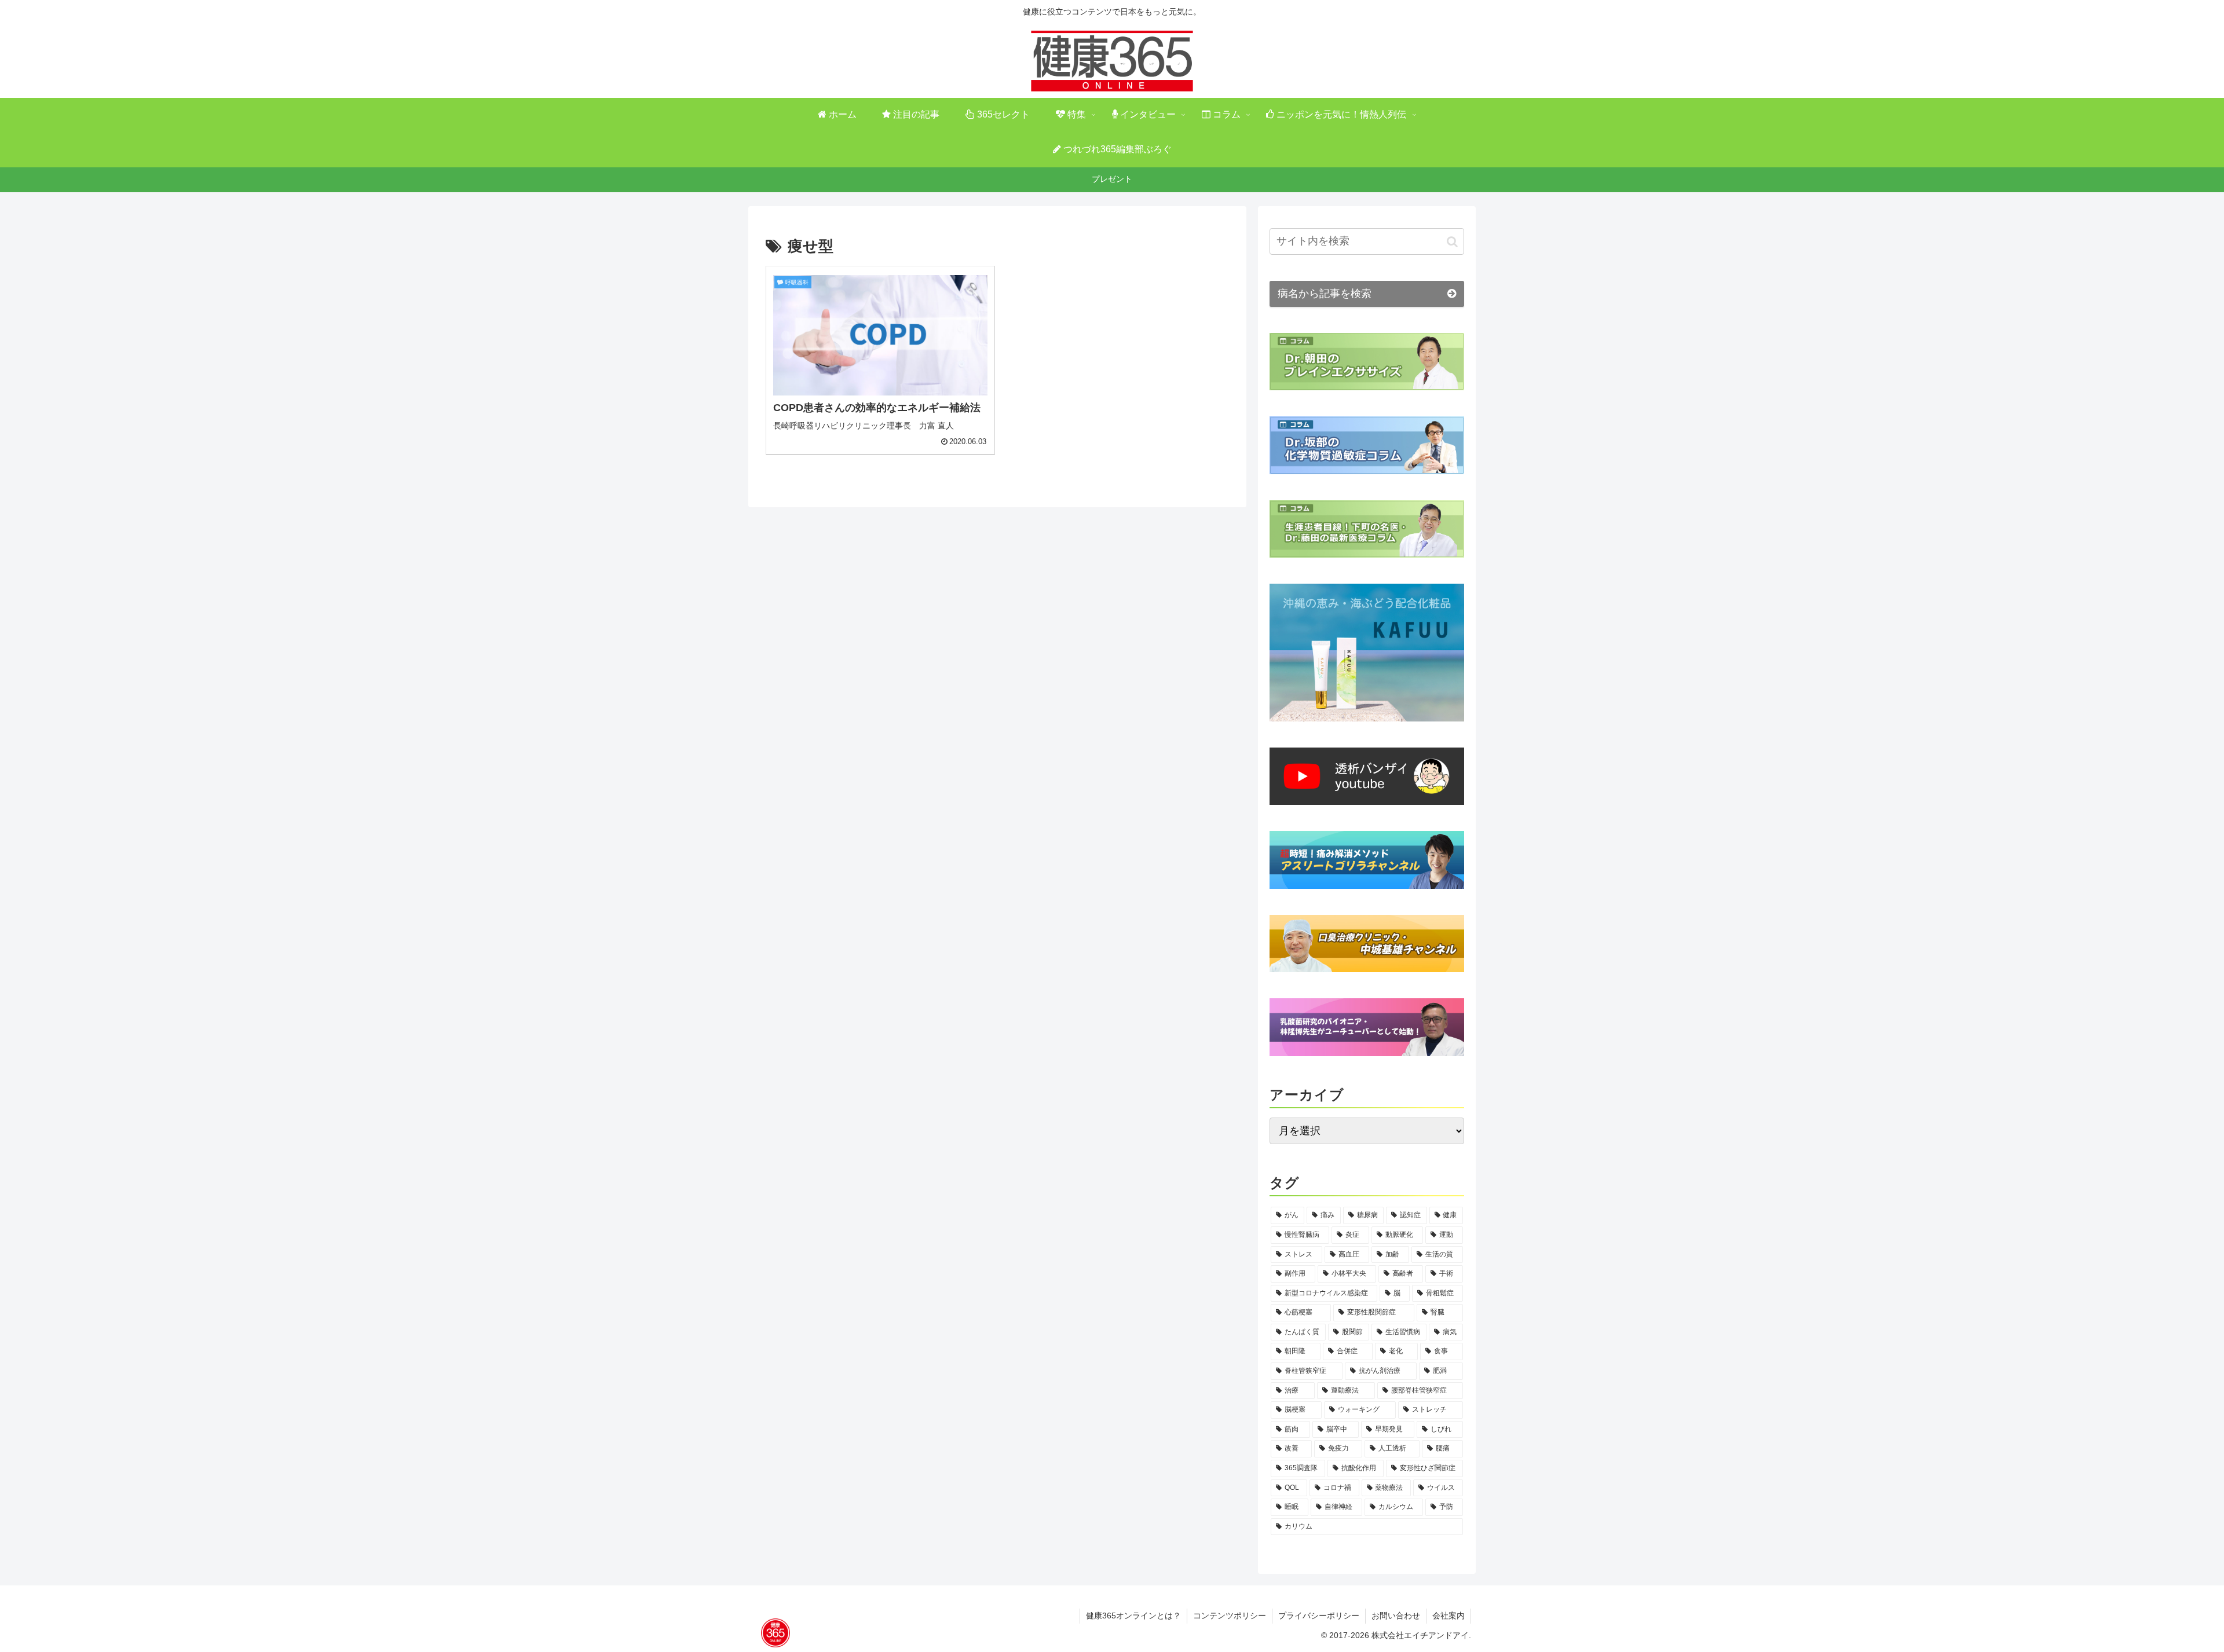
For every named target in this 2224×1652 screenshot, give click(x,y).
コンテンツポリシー (1230, 1616)
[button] (1452, 241)
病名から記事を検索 (1325, 294)
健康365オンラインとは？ (1133, 1616)
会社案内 (1448, 1616)
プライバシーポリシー (1319, 1616)
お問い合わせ (1396, 1616)
